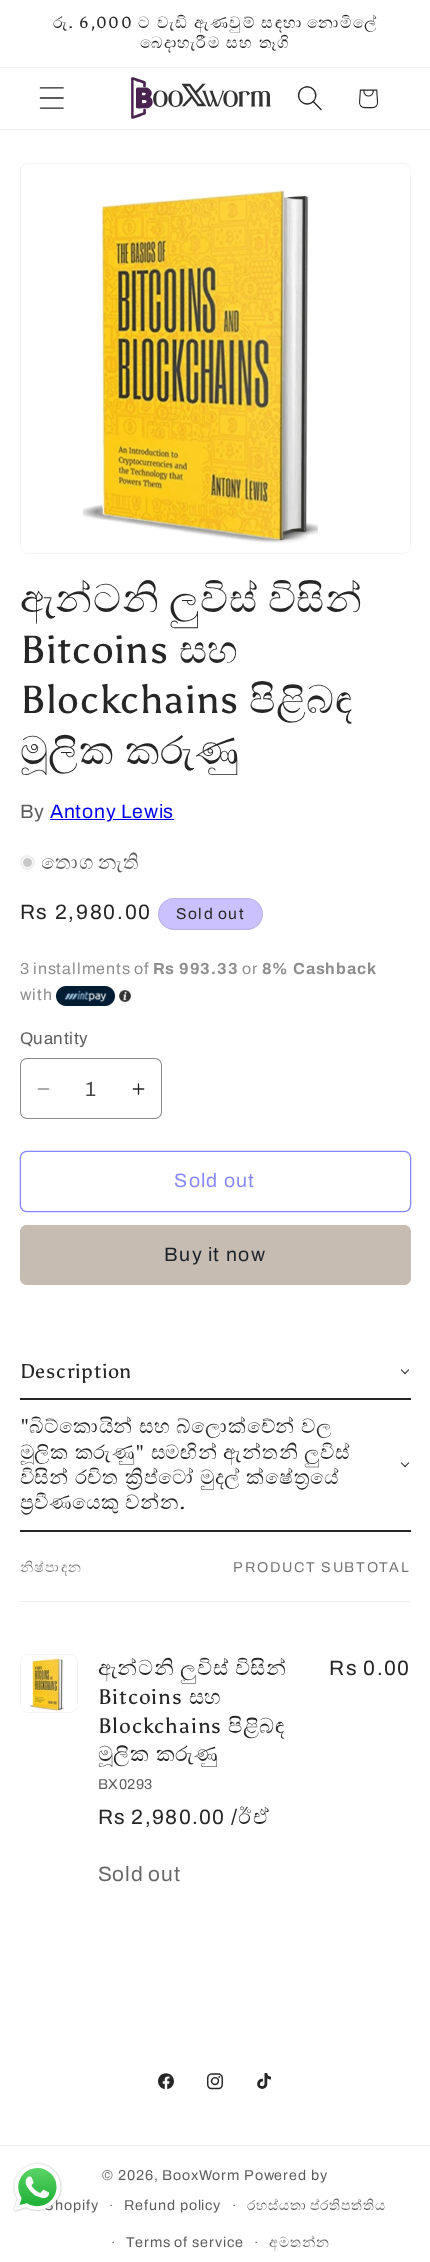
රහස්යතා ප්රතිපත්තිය (316, 2205)
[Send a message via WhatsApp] (37, 2187)
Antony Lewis (112, 811)
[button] (51, 98)
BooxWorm (200, 2175)
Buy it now (215, 1254)
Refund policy (172, 2205)
